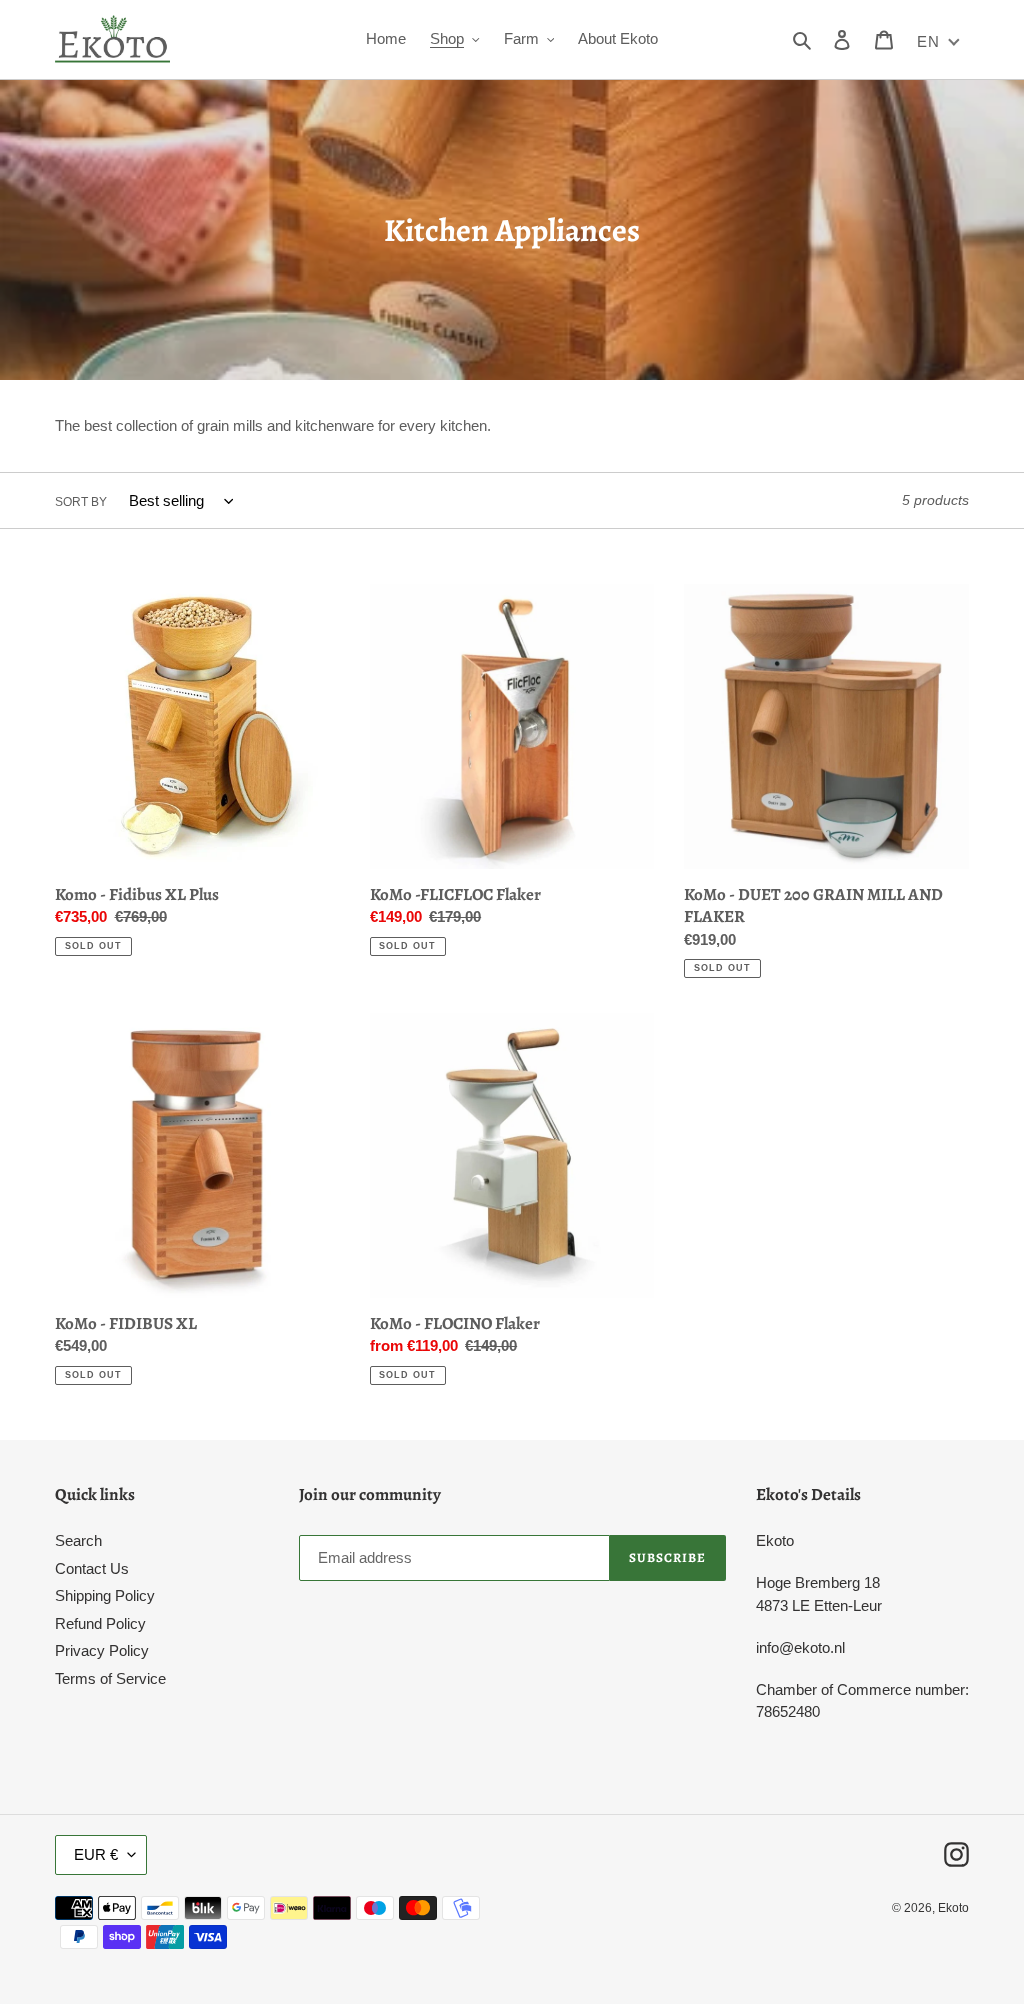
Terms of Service (110, 1678)
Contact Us (92, 1568)
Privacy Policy (102, 1650)
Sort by (81, 502)
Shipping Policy (105, 1595)
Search (78, 1540)
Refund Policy (100, 1623)
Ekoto (953, 1908)
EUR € (96, 1854)
